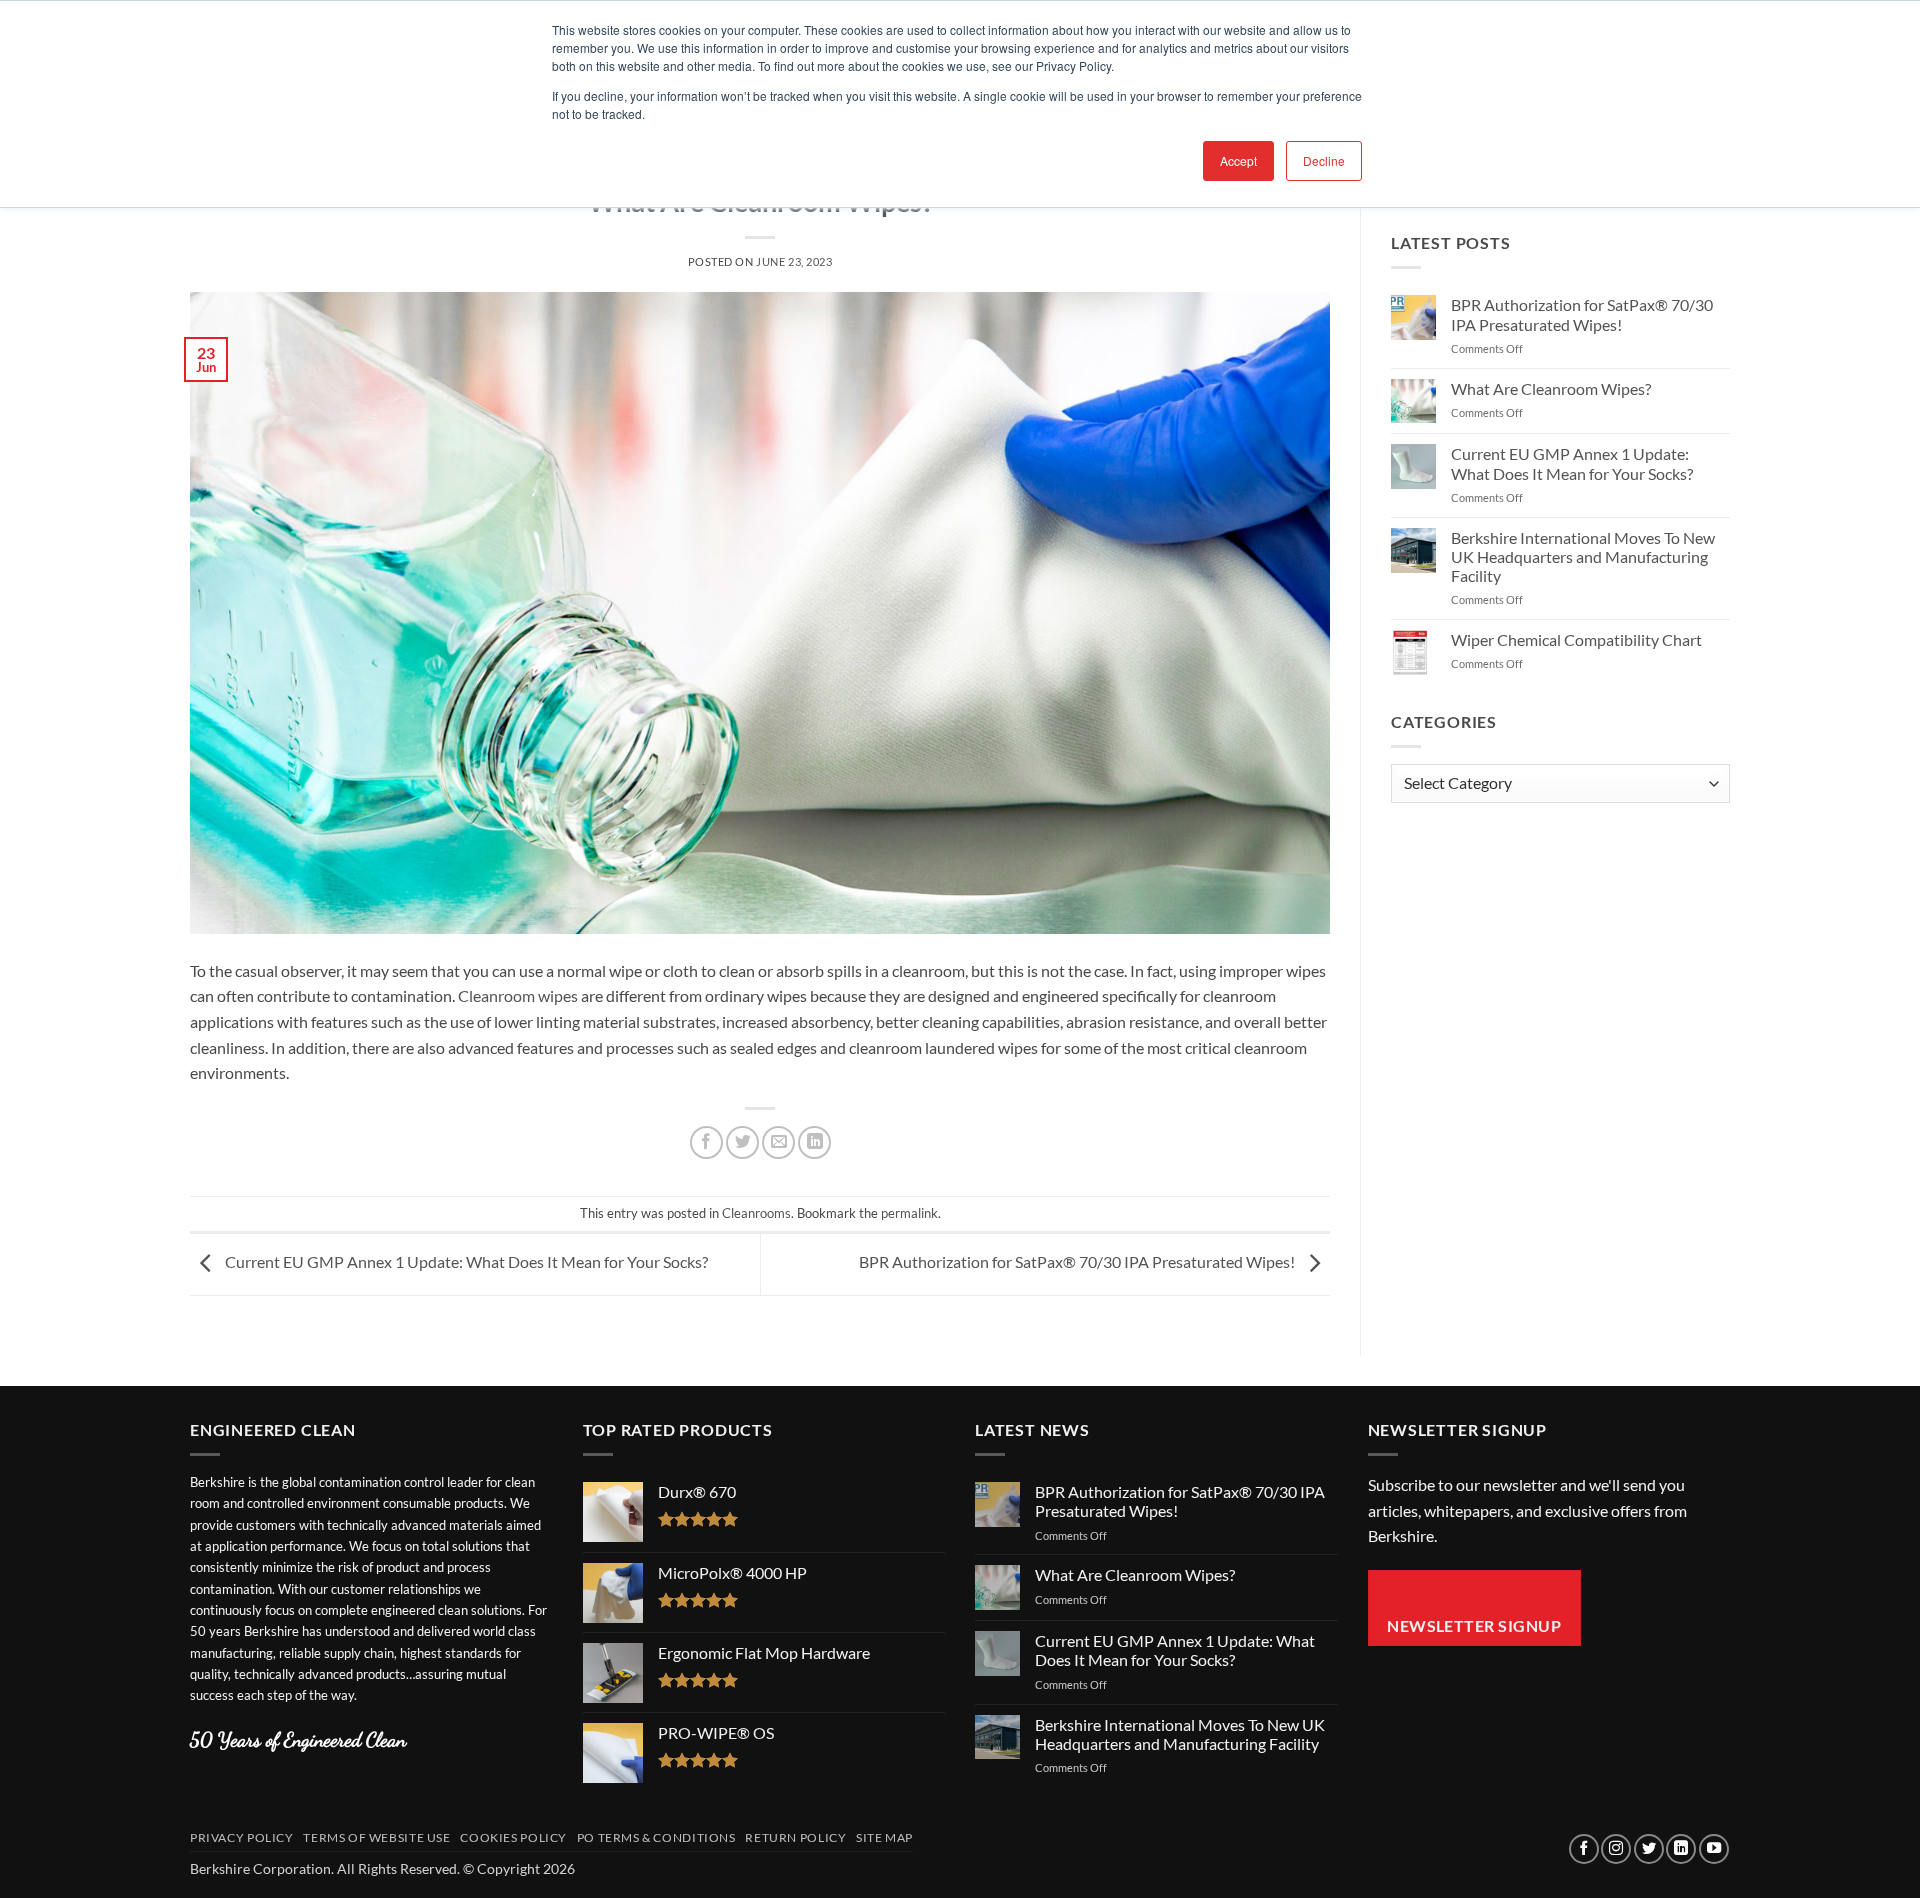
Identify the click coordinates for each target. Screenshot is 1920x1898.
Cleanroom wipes (518, 995)
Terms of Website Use (376, 1837)
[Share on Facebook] (706, 1142)
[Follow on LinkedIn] (1681, 1849)
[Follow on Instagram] (1616, 1849)
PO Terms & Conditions (656, 1837)
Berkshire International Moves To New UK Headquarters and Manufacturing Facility (1583, 556)
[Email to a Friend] (778, 1142)
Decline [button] (1324, 160)
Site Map (884, 1837)
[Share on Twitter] (742, 1142)
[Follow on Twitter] (1649, 1849)
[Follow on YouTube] (1714, 1849)
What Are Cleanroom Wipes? (1551, 388)
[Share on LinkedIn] (814, 1142)
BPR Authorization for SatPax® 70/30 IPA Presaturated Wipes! (1078, 1262)
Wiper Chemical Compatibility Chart (1576, 639)
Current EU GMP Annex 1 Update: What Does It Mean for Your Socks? (465, 1262)
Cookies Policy (513, 1837)
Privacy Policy (242, 1837)
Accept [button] (1238, 160)
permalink (909, 1213)
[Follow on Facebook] (1584, 1849)
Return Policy (795, 1837)
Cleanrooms (756, 1213)
